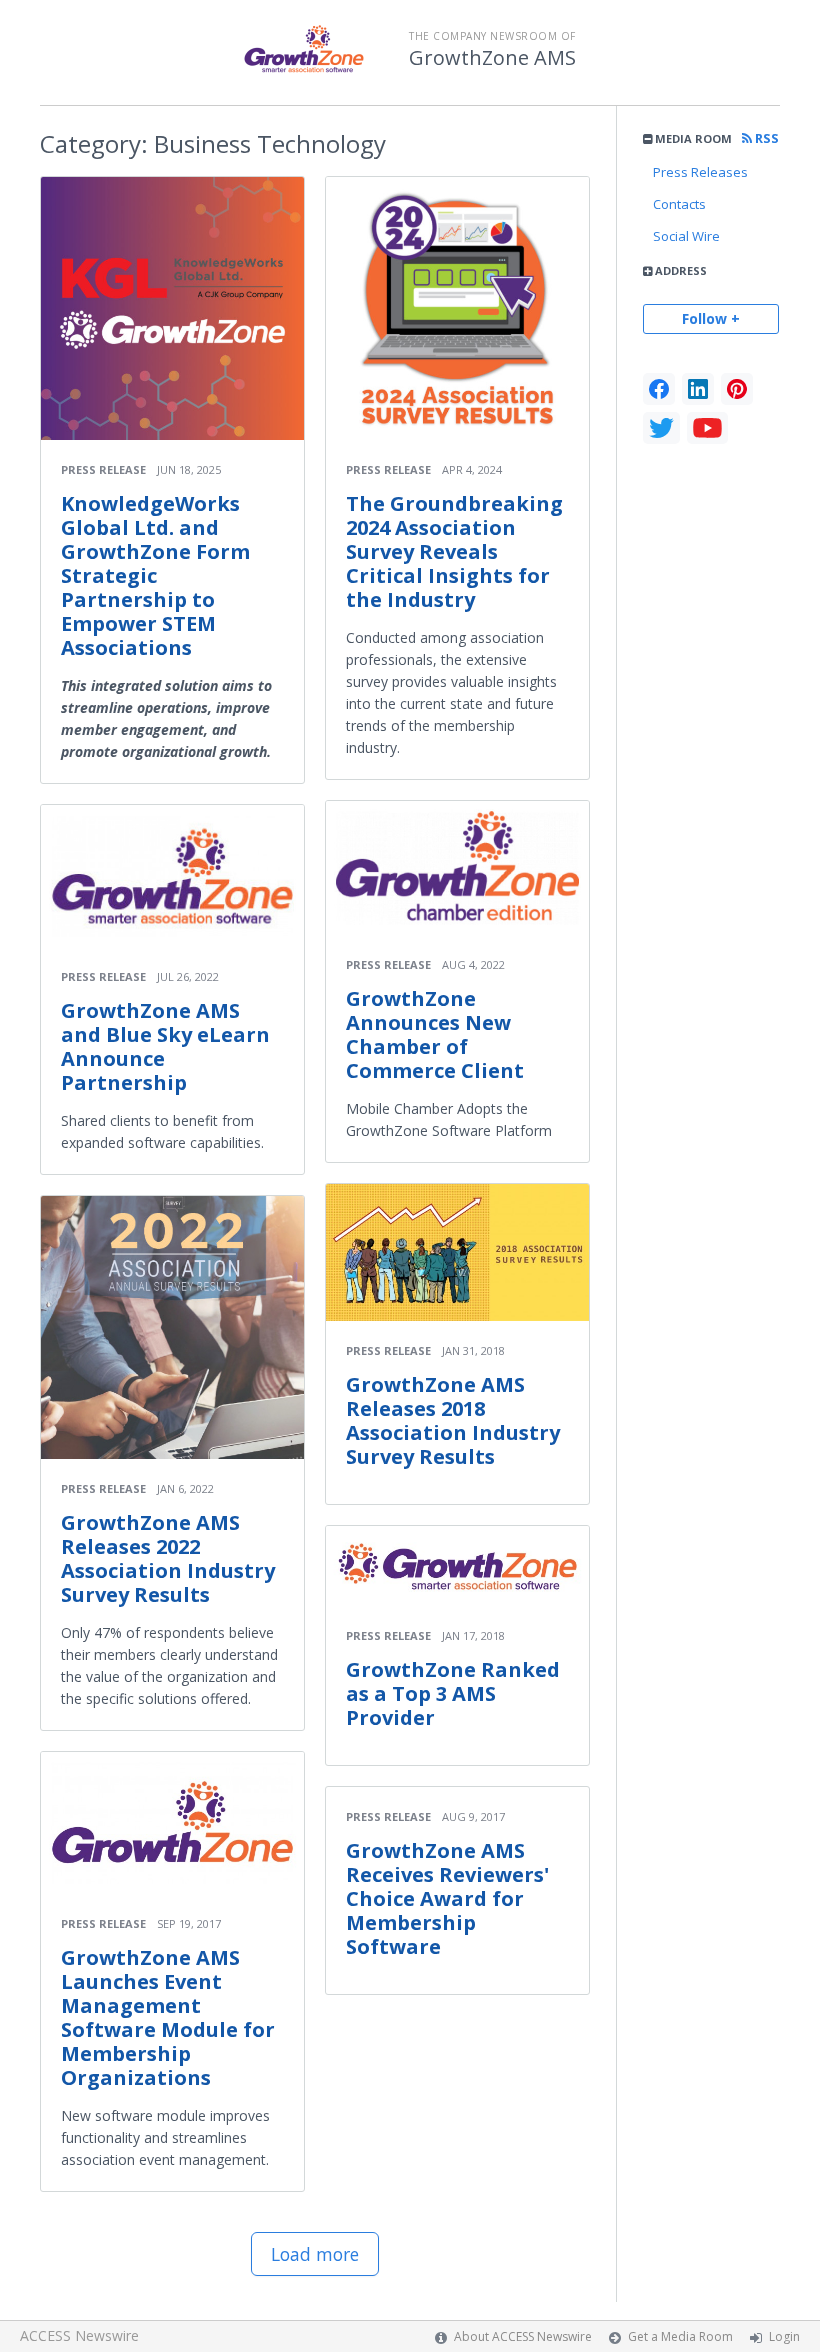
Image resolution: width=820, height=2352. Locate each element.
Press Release (103, 469)
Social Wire (686, 236)
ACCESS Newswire (79, 2335)
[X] (661, 428)
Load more (315, 2254)
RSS (765, 138)
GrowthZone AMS (492, 58)
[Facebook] (659, 389)
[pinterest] (737, 389)
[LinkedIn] (698, 389)
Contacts (679, 204)
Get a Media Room (680, 2336)
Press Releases (700, 172)
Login (784, 2336)
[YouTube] (707, 428)
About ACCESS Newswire (523, 2336)
